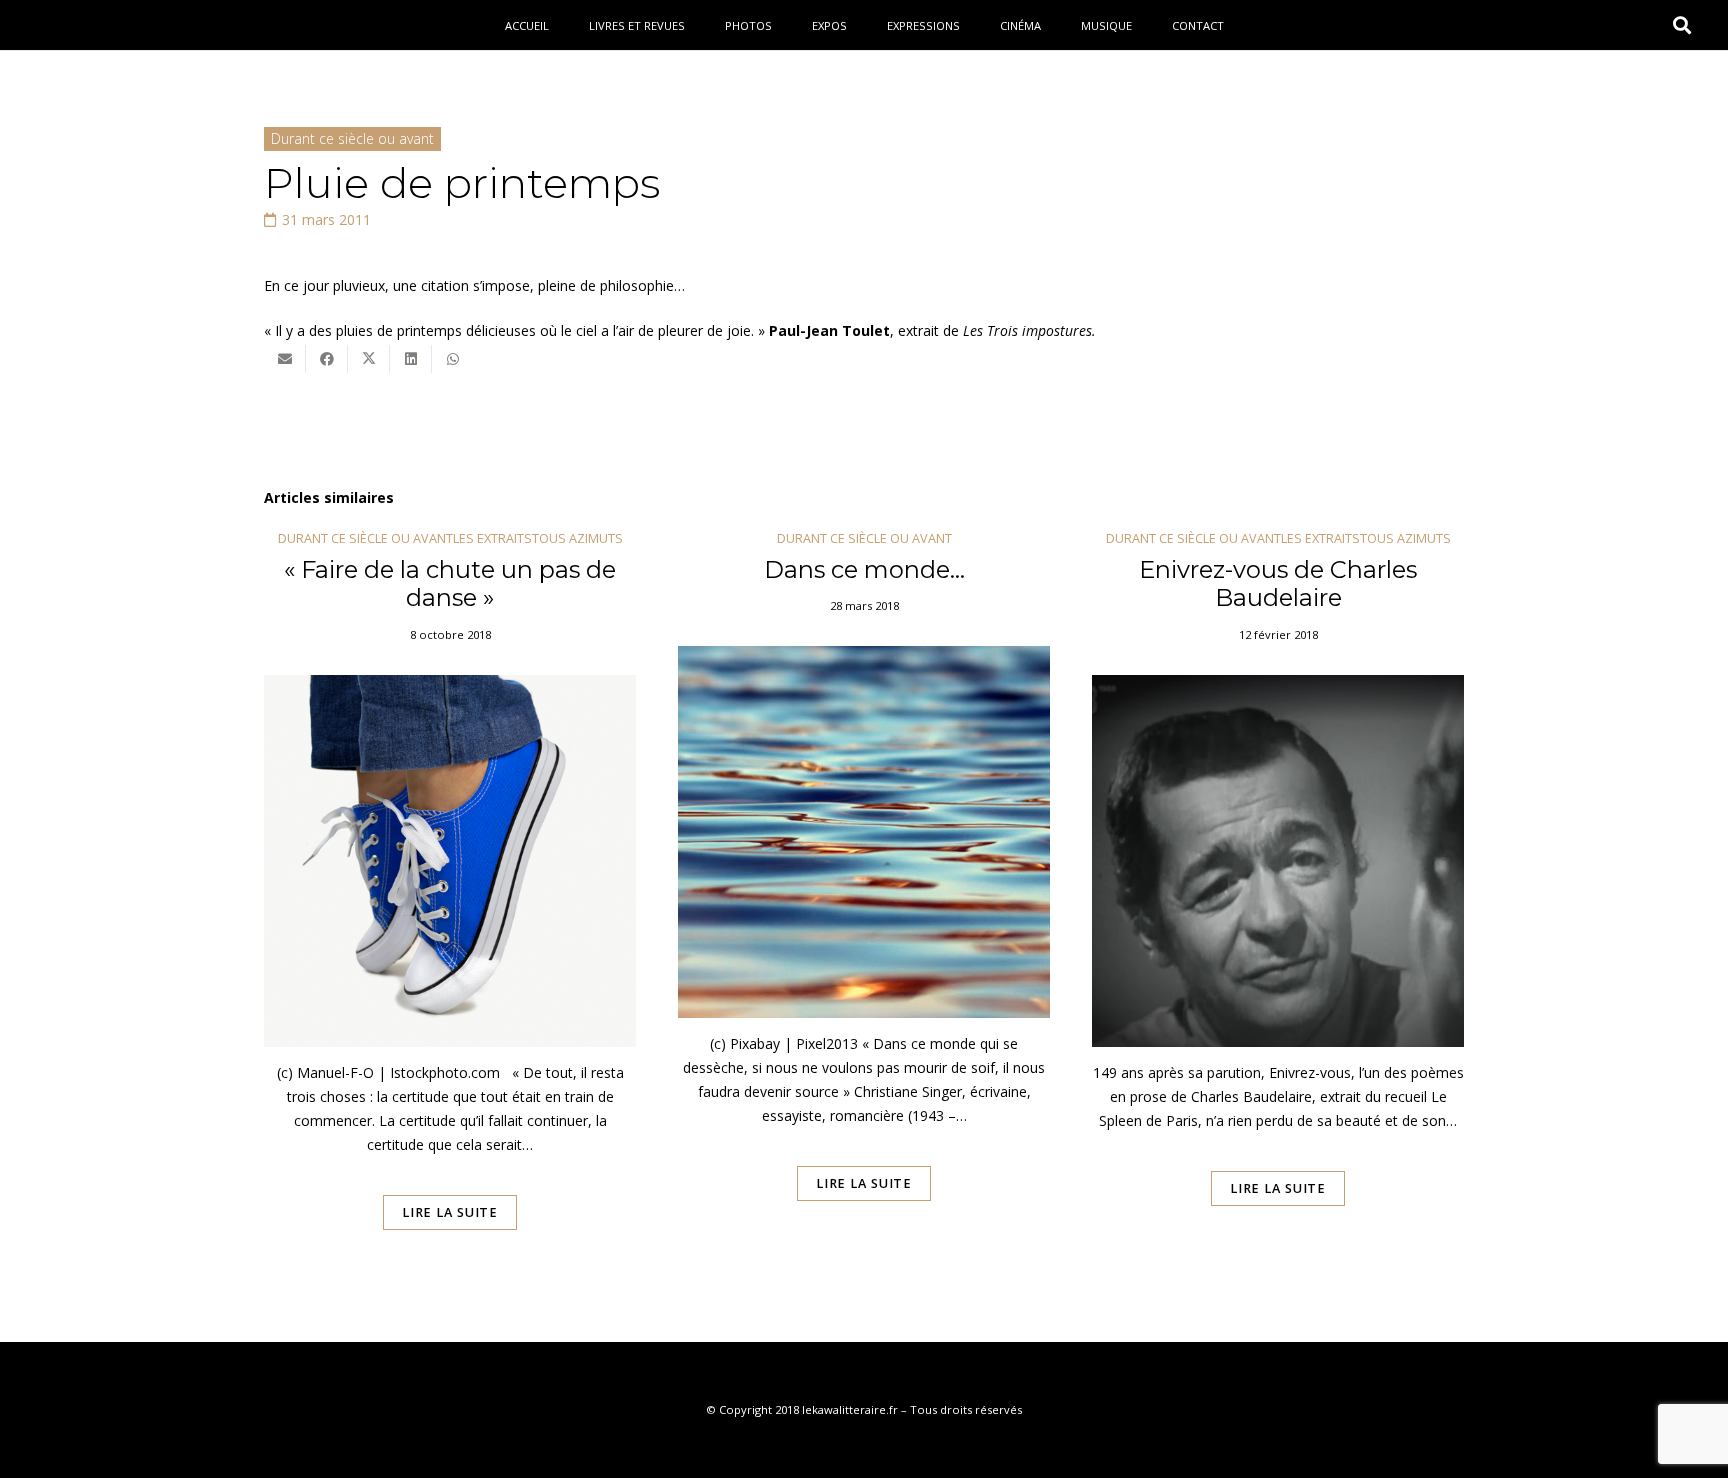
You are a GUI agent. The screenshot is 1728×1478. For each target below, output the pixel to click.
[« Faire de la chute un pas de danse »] (450, 908)
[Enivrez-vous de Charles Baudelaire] (1278, 908)
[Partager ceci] (327, 359)
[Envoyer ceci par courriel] (285, 359)
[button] (1682, 25)
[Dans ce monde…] (864, 908)
